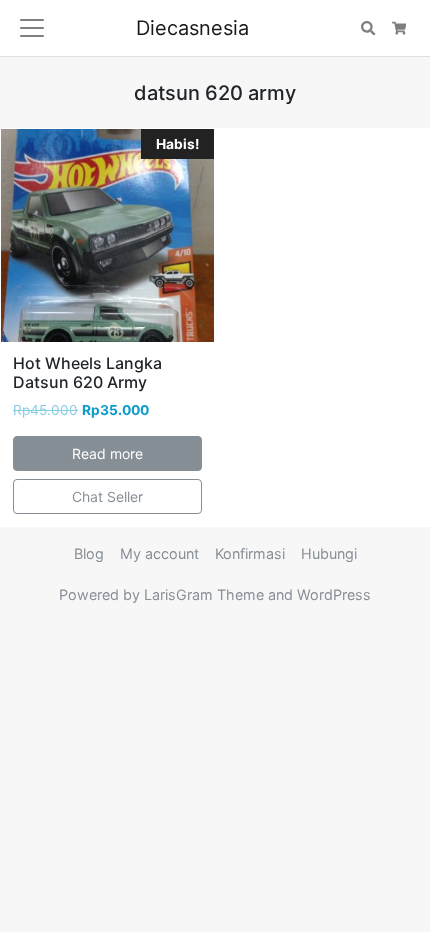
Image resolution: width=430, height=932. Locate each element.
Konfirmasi (250, 553)
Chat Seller (107, 496)
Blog (89, 553)
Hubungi (329, 553)
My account (159, 553)
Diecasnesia (192, 28)
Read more (107, 453)
